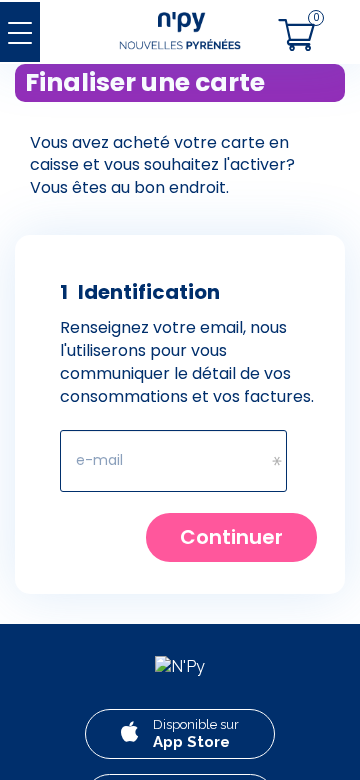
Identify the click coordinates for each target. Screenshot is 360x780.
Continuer (231, 537)
